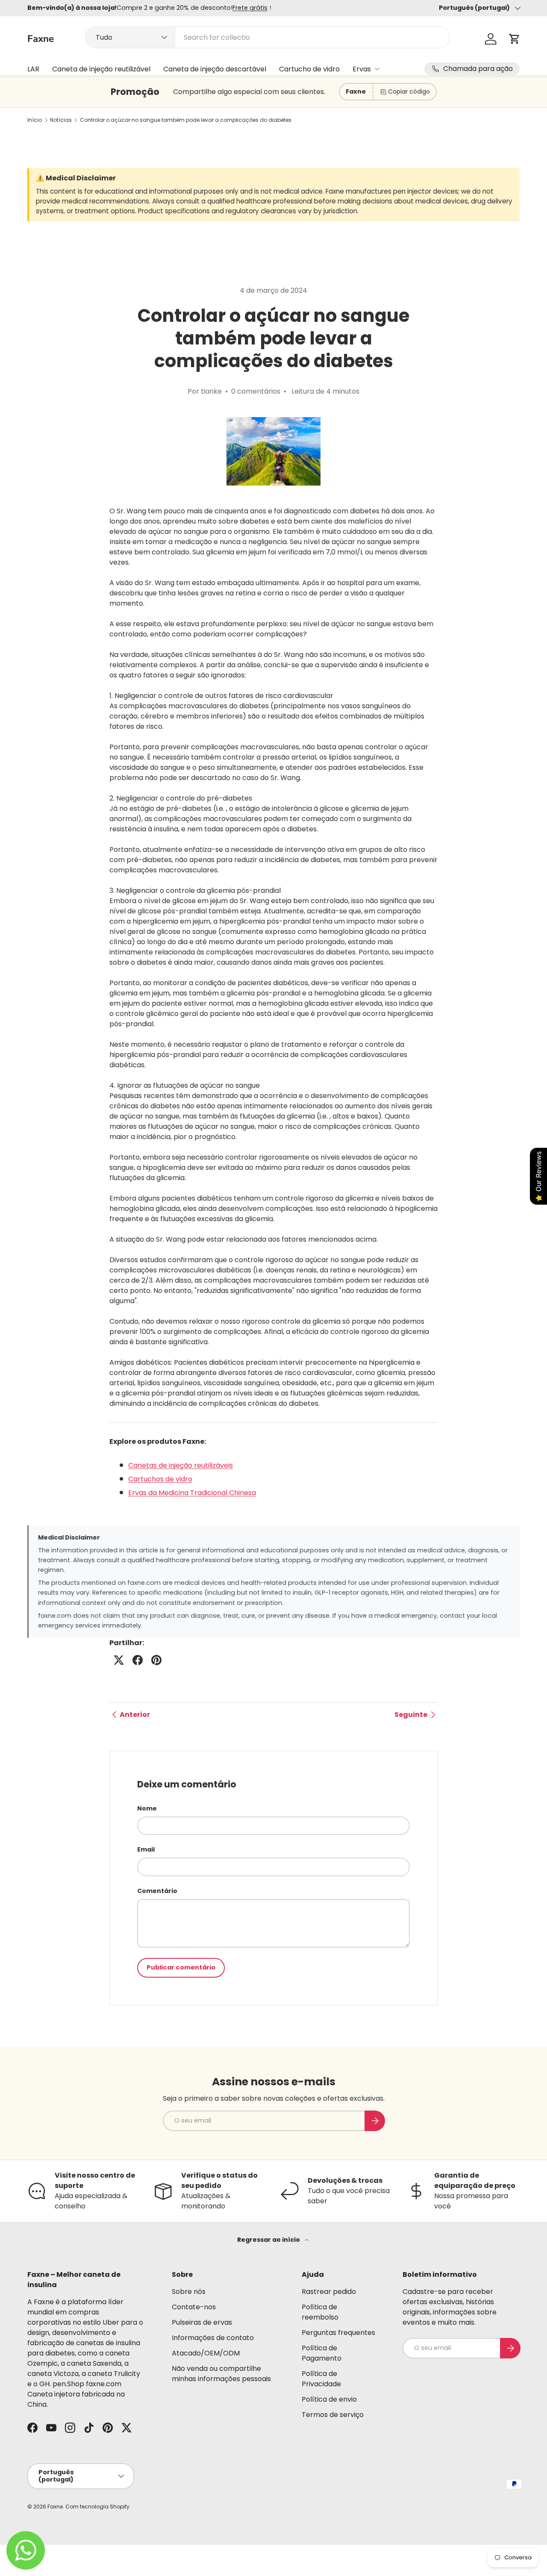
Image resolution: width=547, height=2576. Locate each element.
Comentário (157, 1891)
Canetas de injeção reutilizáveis (181, 1465)
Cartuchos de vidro (160, 1479)
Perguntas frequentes (338, 2333)
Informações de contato (213, 2338)
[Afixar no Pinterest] (156, 1660)
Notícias (61, 120)
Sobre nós (189, 2292)
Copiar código (409, 91)
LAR (33, 69)
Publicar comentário (181, 1967)
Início (35, 120)
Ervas (362, 69)
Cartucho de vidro (309, 69)
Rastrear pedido (329, 2292)
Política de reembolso (320, 2312)
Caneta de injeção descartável (215, 69)
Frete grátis (250, 8)
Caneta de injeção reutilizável (101, 69)
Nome (147, 1808)
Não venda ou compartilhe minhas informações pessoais (221, 2374)
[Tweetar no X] (119, 1660)
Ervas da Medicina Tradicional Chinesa (192, 1493)
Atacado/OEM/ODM (206, 2353)
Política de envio (329, 2399)
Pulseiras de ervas (202, 2322)
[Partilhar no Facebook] (138, 1660)
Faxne (55, 2507)
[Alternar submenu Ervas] (377, 69)
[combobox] (268, 37)
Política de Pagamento (322, 2353)
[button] (515, 39)
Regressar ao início (269, 2240)
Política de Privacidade (321, 2379)
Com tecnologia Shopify (97, 2507)
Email (146, 1849)
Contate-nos (194, 2307)
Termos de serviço (333, 2415)
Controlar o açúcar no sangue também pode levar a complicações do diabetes (186, 120)
